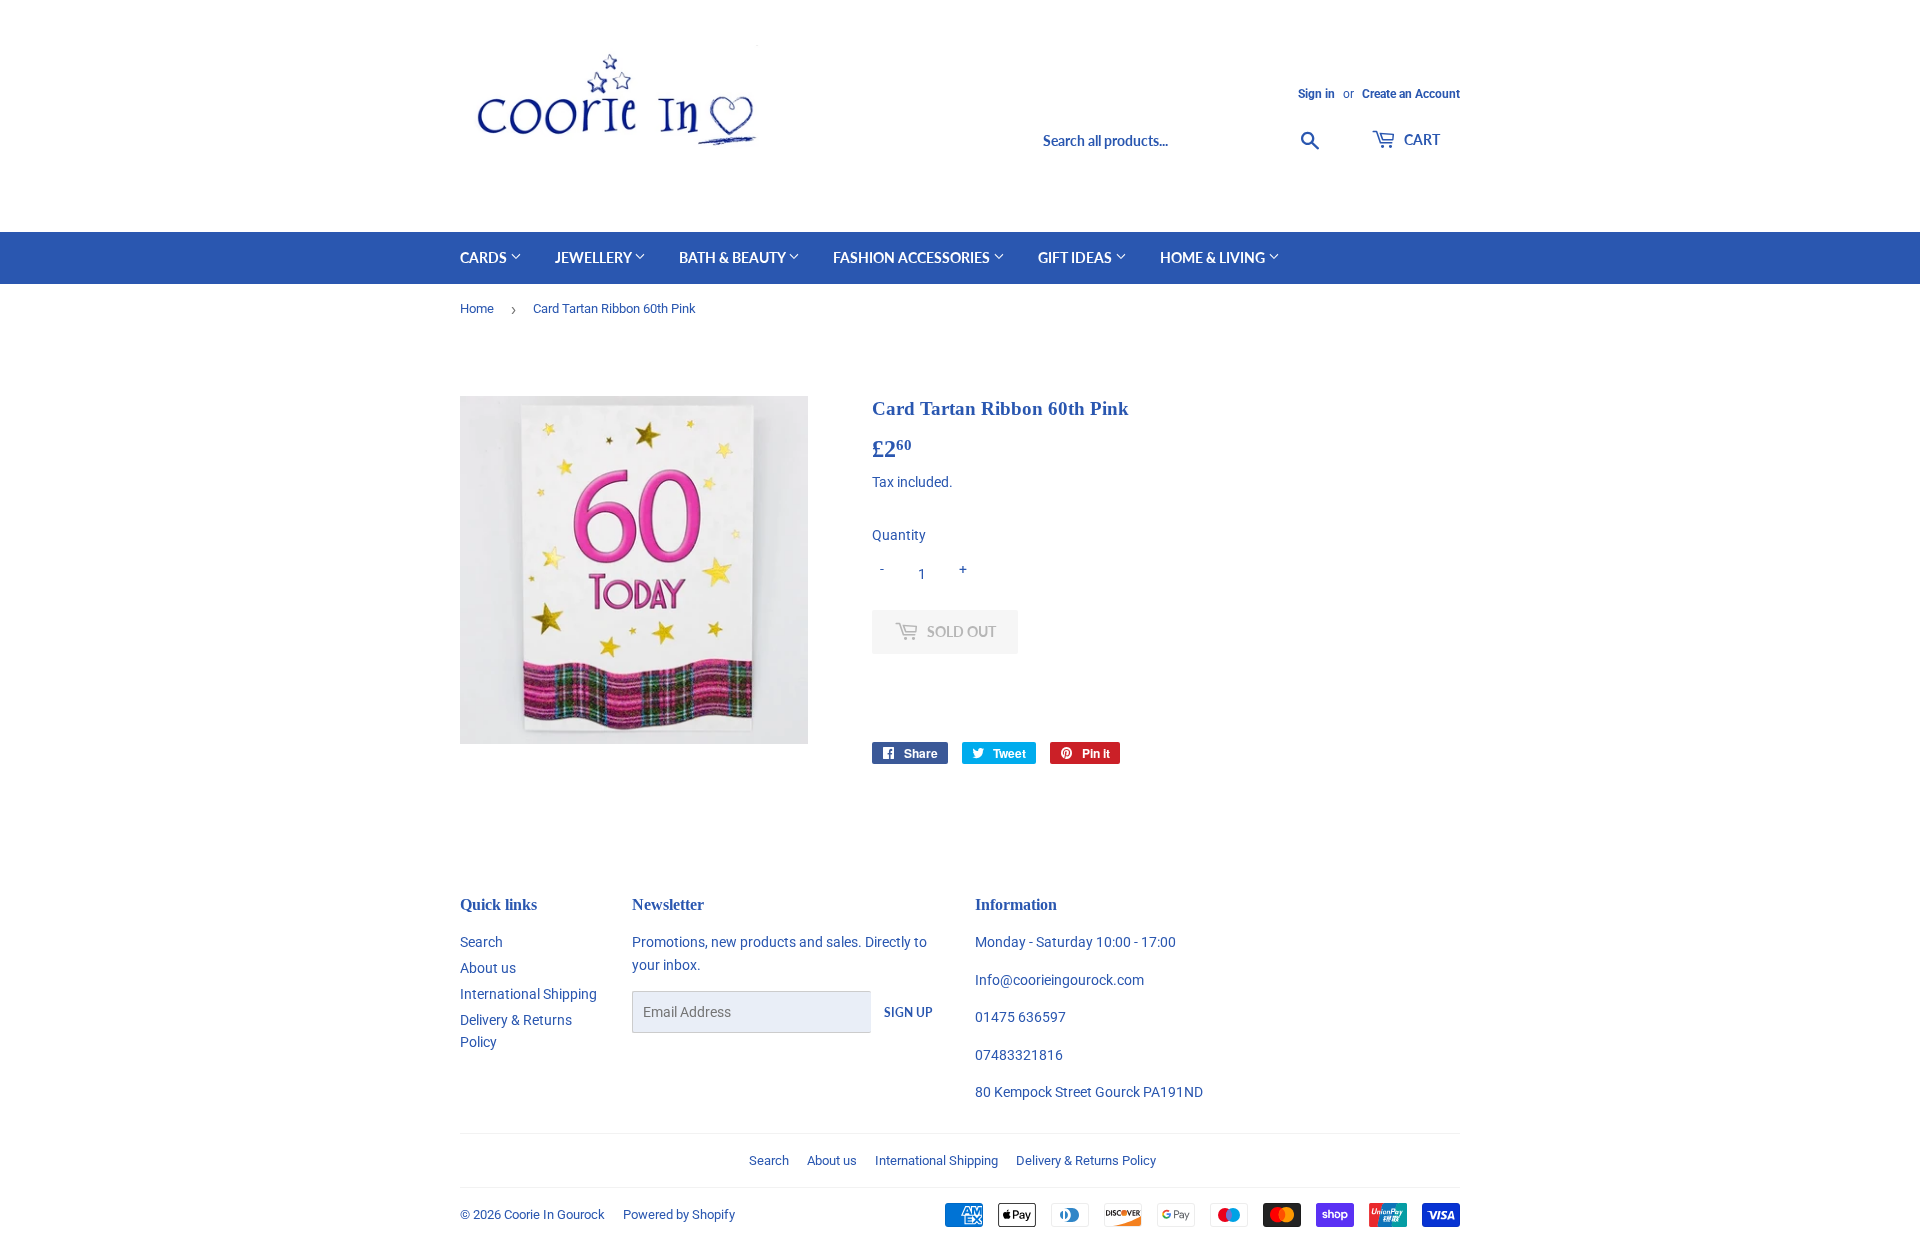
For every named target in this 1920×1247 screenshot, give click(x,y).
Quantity (899, 535)
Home (477, 308)
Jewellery (594, 257)
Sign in (1316, 94)
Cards (485, 257)
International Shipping (528, 994)
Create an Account (1411, 94)
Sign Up (908, 1012)
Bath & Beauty (733, 257)
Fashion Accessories (913, 257)
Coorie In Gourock (554, 1214)
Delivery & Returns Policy (1086, 1160)
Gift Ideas (1076, 257)
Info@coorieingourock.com (1059, 980)
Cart (1420, 139)
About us (488, 968)
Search (481, 942)
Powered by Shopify (679, 1214)
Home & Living (1214, 257)
